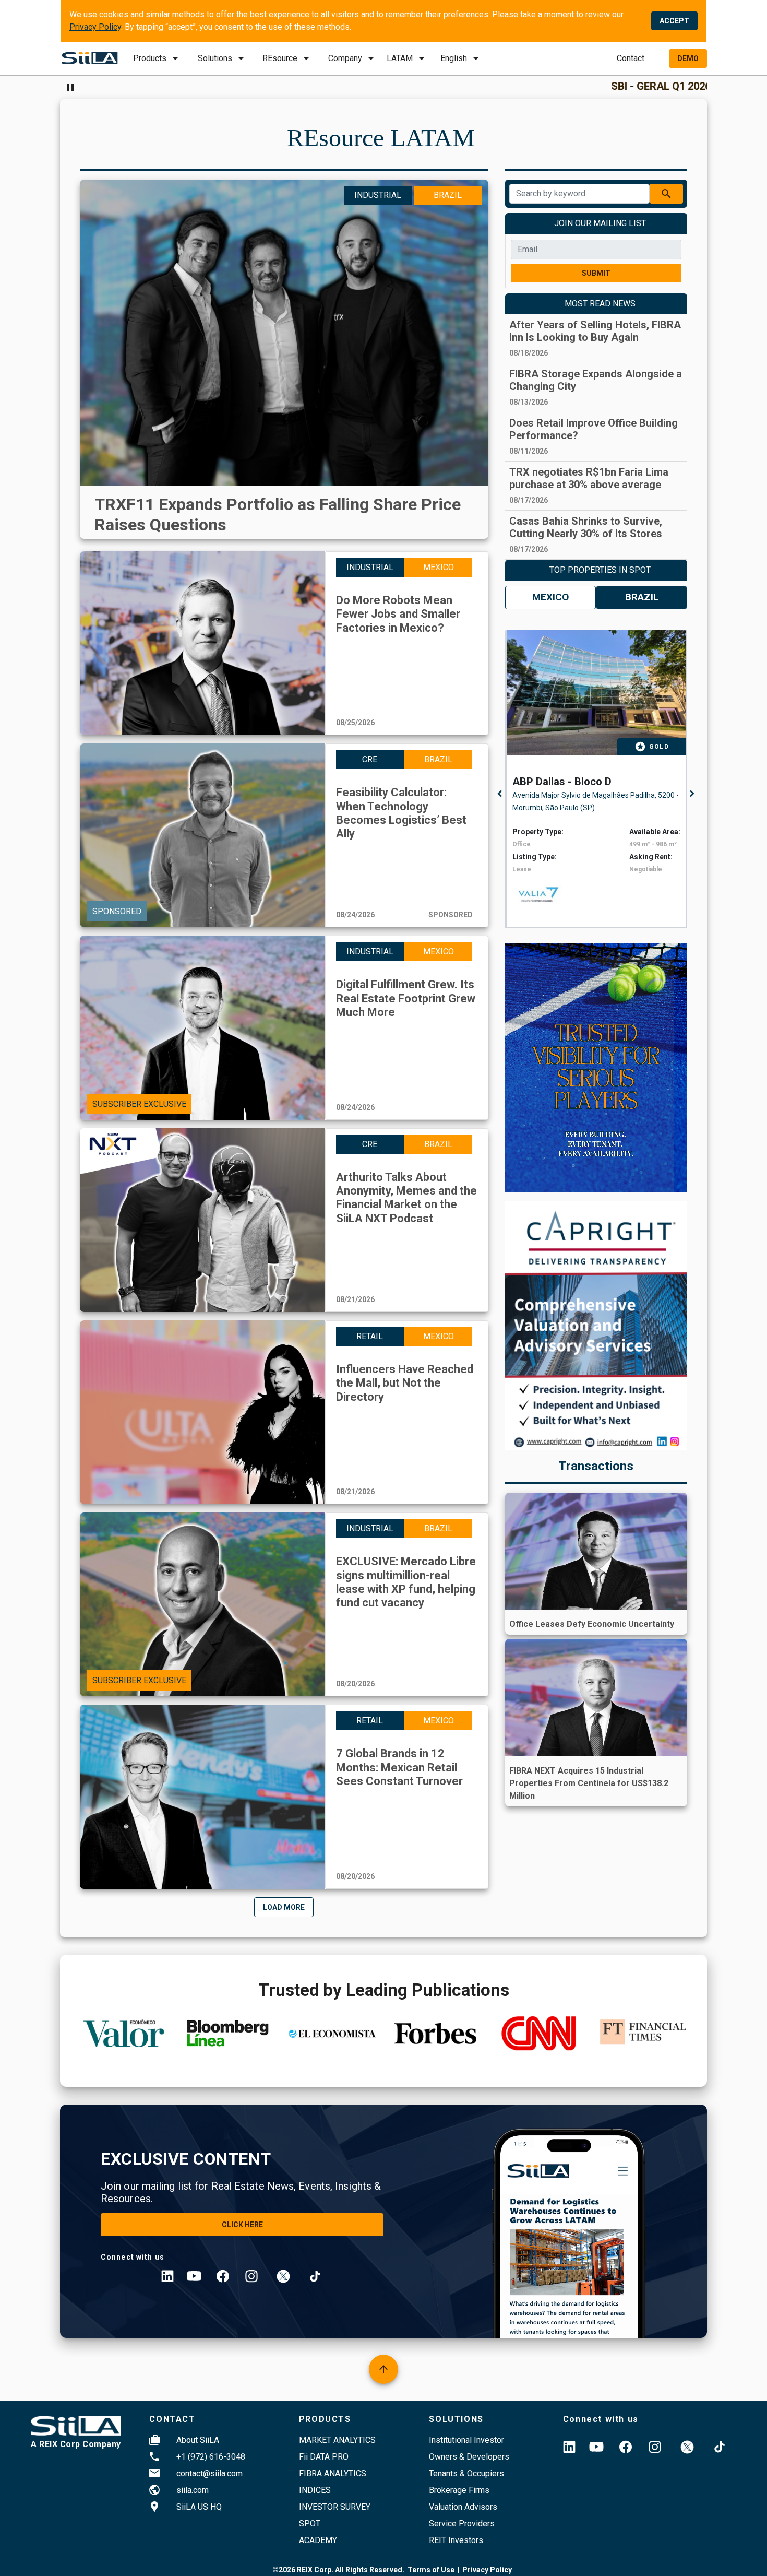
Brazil (642, 597)
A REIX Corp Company (76, 2444)
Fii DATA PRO (324, 2457)
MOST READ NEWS (600, 304)
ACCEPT (674, 21)
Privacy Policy (95, 27)
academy (318, 2540)
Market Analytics (337, 2440)
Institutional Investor (466, 2440)
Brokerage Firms (459, 2490)
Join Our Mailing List (600, 223)
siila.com (193, 2490)
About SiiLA (198, 2440)
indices (315, 2490)
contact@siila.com (209, 2473)
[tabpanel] (599, 779)
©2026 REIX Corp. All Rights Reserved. (338, 2570)
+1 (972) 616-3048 (211, 2457)
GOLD (659, 747)
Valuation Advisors (463, 2507)
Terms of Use (431, 2570)
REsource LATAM (381, 138)
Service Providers (462, 2524)
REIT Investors (456, 2540)
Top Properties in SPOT (600, 570)
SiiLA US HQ (199, 2507)
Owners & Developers (469, 2457)
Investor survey (335, 2507)
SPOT (310, 2524)
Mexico (550, 597)
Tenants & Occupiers (466, 2473)
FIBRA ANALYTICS (333, 2473)
